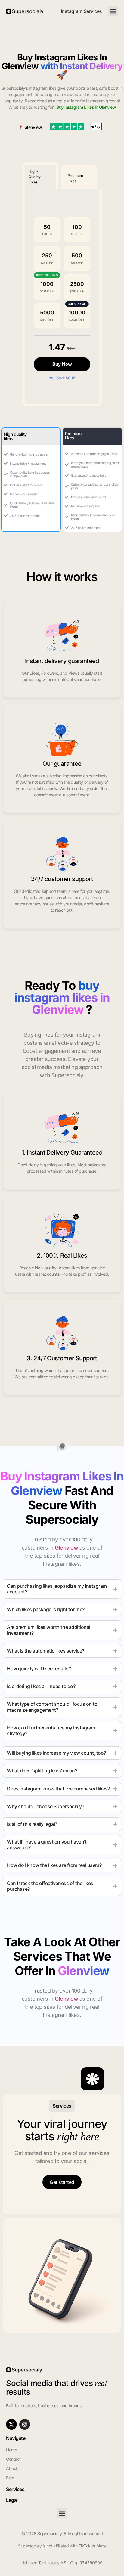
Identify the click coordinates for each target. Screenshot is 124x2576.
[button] (113, 11)
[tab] (40, 176)
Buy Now (62, 364)
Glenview (33, 127)
